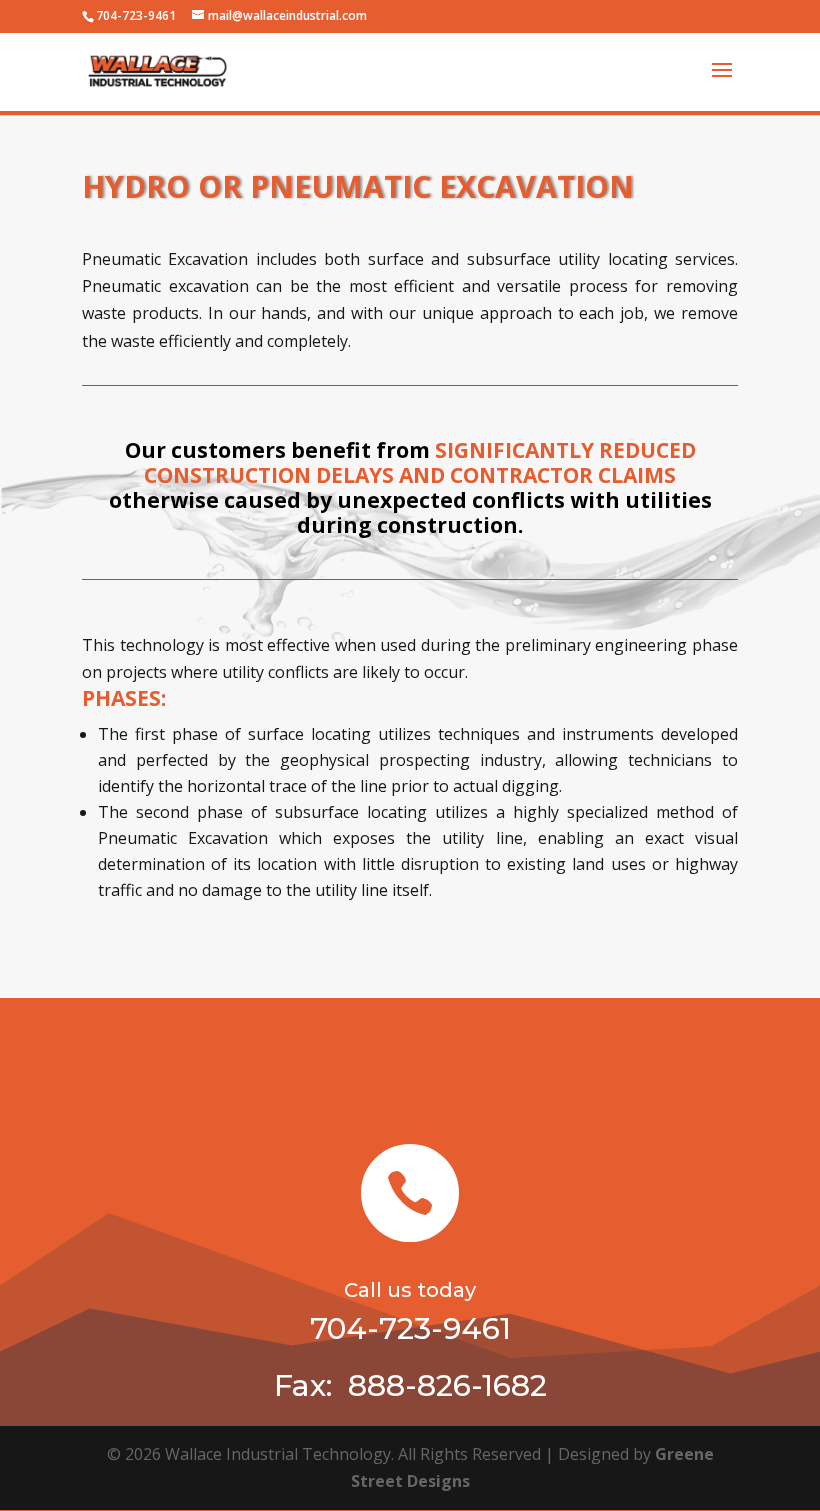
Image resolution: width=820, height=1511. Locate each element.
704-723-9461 (136, 15)
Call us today (410, 1290)
